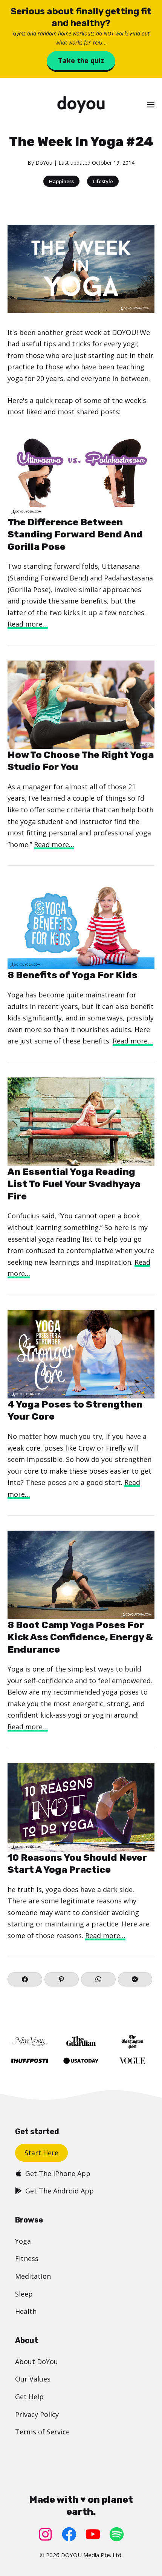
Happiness (61, 181)
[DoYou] (81, 105)
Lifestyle (103, 181)
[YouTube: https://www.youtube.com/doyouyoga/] (93, 2534)
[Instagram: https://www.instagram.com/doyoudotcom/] (45, 2534)
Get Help (29, 2397)
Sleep (24, 2294)
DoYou (44, 163)
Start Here (41, 2153)
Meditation (33, 2276)
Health (26, 2311)
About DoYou (37, 2361)
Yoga (23, 2241)
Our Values (33, 2379)
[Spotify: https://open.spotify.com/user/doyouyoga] (117, 2534)
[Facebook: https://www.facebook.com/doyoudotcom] (69, 2534)
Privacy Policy (37, 2414)
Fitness (27, 2258)
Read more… (28, 624)
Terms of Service (42, 2432)
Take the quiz (81, 60)
